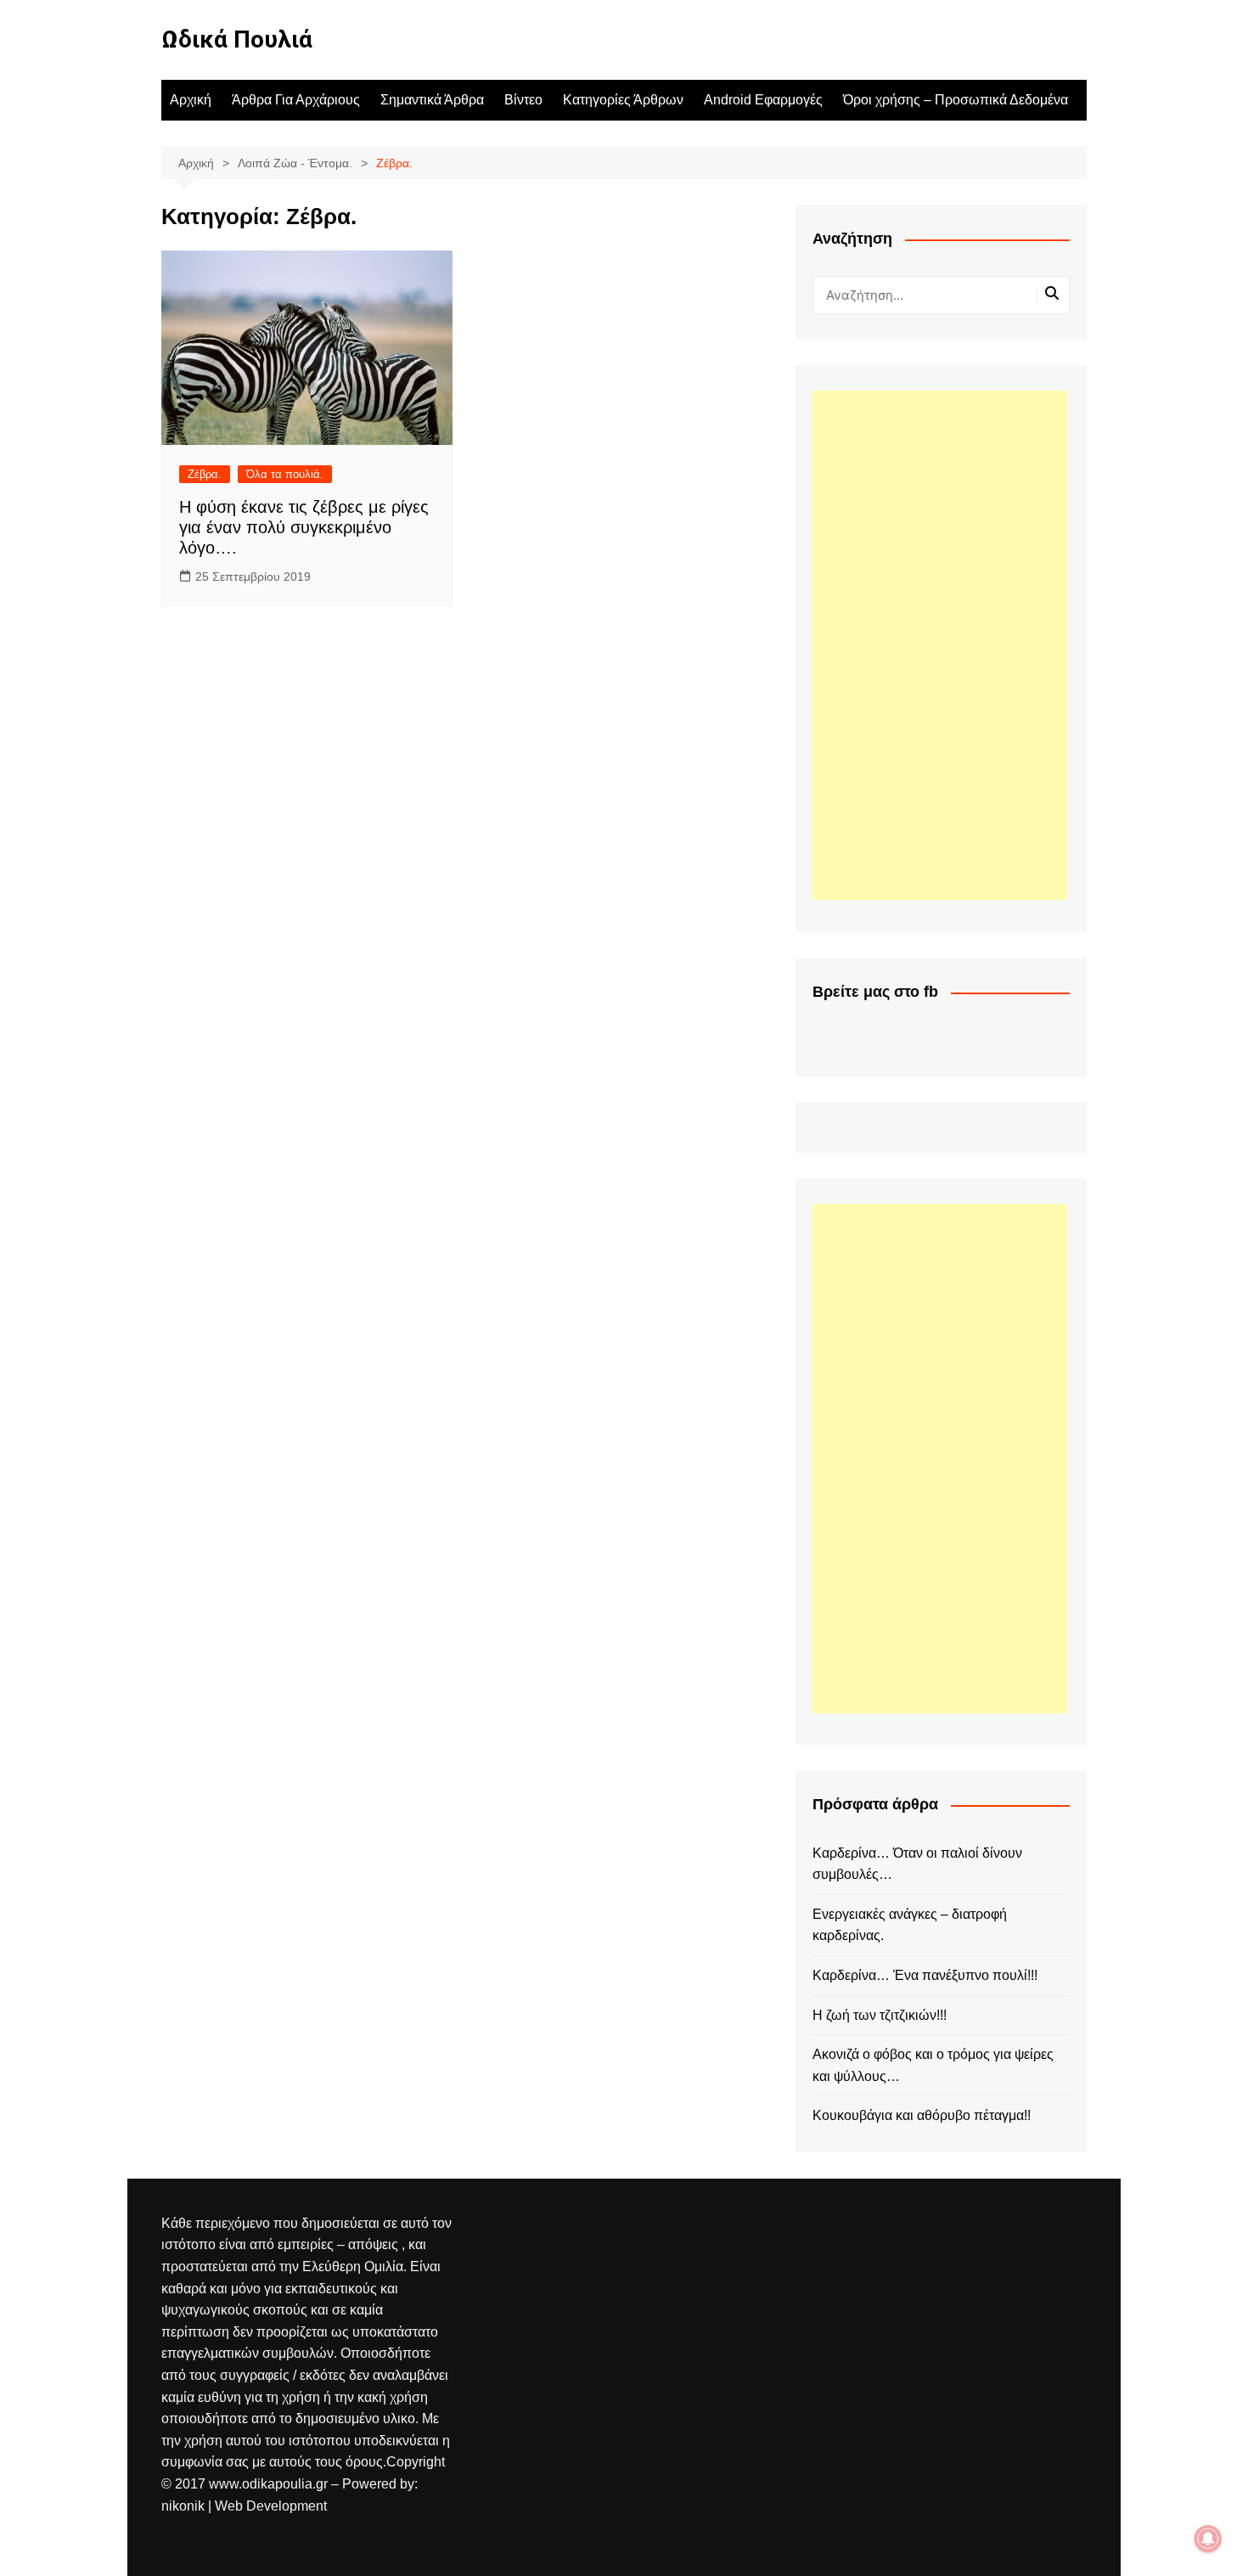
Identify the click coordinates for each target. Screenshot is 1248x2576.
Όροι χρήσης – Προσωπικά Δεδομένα (956, 100)
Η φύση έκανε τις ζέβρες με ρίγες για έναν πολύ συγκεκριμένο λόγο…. (304, 527)
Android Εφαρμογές (763, 100)
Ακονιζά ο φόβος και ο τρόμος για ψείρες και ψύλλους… (933, 2065)
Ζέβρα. (205, 474)
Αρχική (191, 100)
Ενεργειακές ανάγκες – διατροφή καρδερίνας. (910, 1925)
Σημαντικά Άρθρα (432, 100)
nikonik (185, 2506)
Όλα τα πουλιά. (285, 474)
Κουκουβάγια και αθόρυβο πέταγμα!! (922, 2115)
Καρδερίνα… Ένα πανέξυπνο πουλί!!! (925, 1975)
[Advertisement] (940, 645)
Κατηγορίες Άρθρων (623, 100)
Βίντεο (523, 100)
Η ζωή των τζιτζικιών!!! (880, 2015)
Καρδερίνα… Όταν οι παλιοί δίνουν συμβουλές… (917, 1864)
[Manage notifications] (1208, 2539)
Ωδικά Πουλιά (237, 39)
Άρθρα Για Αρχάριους (296, 100)
